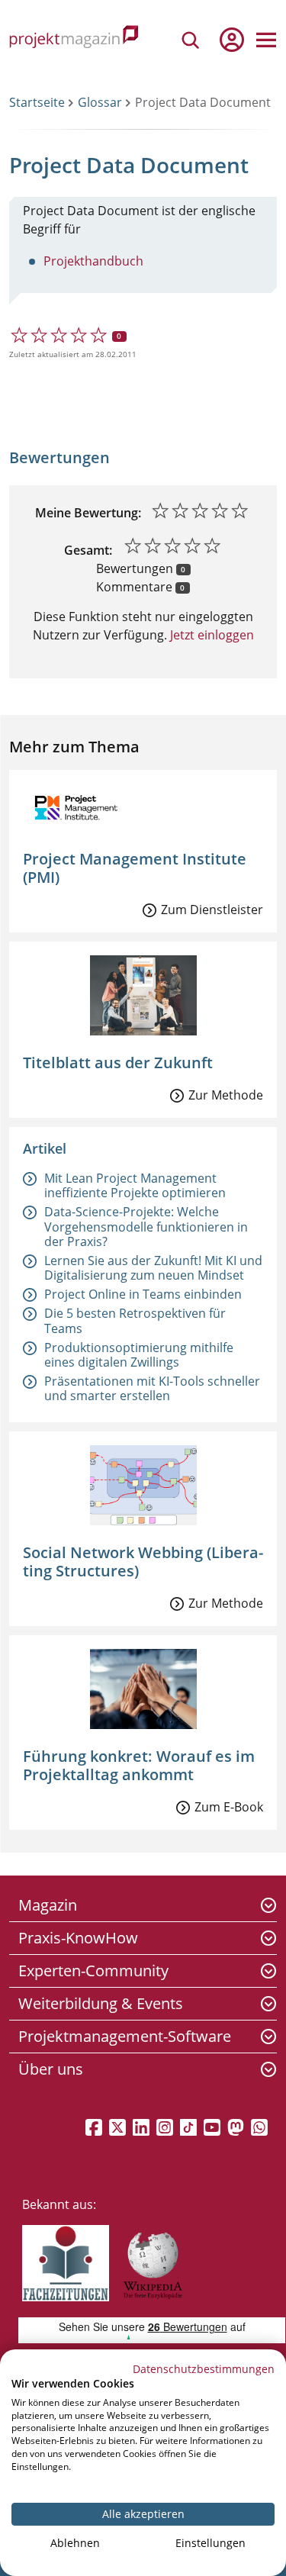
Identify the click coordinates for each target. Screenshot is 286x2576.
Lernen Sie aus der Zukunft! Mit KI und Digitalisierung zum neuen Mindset (153, 1268)
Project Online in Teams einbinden (143, 1294)
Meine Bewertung (87, 513)
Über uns (51, 2069)
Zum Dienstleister (212, 910)
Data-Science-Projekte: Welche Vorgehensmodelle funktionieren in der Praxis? (146, 1226)
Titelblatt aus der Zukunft (118, 1063)
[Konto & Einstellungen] (231, 40)
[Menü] (266, 40)
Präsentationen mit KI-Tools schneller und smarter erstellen (152, 1388)
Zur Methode (226, 1095)
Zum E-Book (229, 1807)
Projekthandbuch (93, 261)
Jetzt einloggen (210, 635)
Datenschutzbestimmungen (204, 2369)
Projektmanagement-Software (125, 2036)
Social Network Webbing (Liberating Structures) (143, 1562)
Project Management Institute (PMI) (135, 868)
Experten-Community (93, 1971)
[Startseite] (74, 39)
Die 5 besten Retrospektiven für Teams (135, 1320)
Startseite (37, 102)
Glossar (100, 102)
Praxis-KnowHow (78, 1938)
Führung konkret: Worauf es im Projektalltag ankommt (139, 1765)
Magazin (48, 1905)
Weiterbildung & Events (101, 2003)
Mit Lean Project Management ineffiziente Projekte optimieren (135, 1185)
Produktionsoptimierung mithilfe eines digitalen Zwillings (139, 1355)
